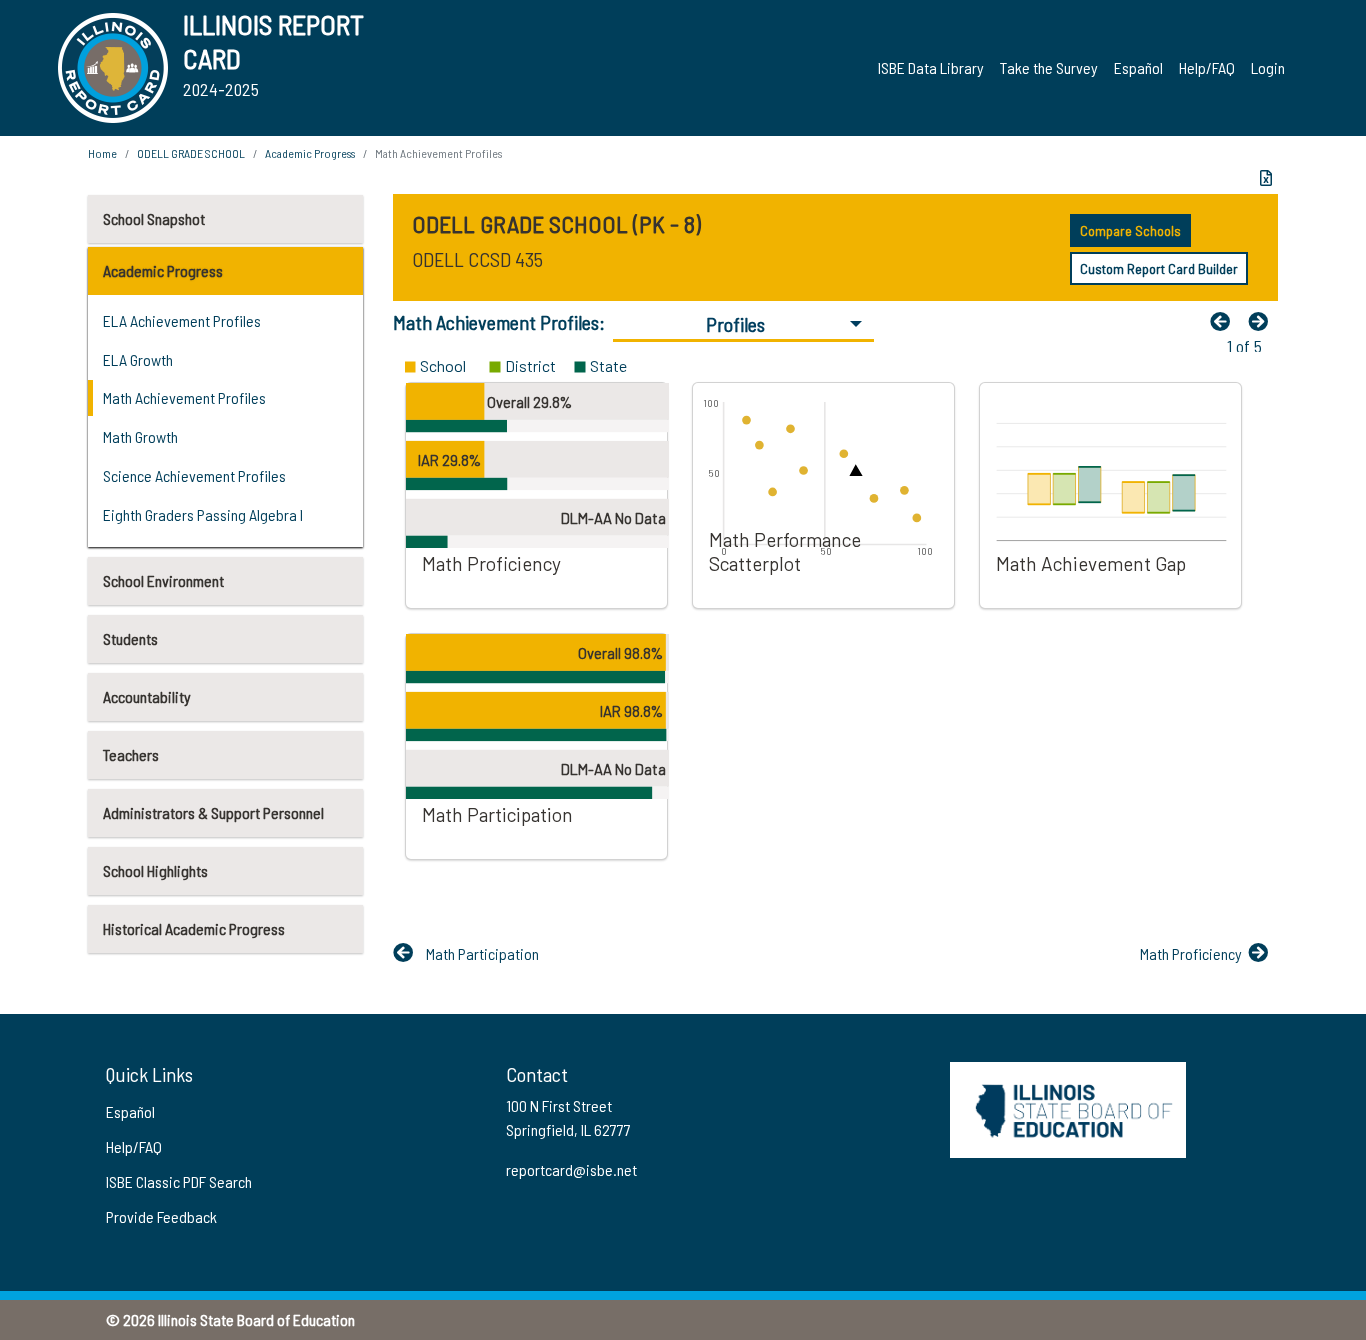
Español (1138, 67)
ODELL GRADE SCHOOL (191, 153)
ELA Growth (138, 359)
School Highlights (155, 870)
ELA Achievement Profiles (182, 320)
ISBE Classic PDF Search (179, 1181)
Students (130, 638)
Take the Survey (1049, 67)
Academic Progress (163, 270)
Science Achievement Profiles (194, 475)
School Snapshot (154, 218)
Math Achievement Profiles (184, 397)
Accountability (147, 696)
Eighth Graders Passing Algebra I (203, 514)
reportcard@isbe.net (571, 1169)
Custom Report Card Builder (1159, 268)
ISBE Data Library (931, 67)
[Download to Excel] (1266, 178)
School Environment (163, 580)
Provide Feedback (161, 1216)
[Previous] (1225, 321)
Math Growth (140, 436)
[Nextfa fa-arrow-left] (1263, 321)
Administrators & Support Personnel (213, 812)
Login (1268, 67)
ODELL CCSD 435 (477, 259)
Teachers (131, 754)
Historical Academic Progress (194, 928)
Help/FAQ (1207, 67)
